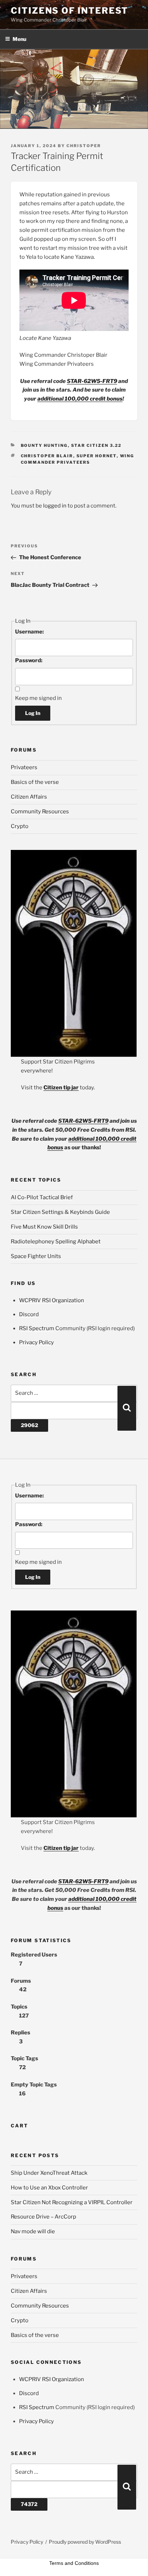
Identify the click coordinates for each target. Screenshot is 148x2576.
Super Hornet (97, 456)
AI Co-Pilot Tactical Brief (42, 1197)
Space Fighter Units (36, 1256)
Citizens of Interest (70, 11)
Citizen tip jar (61, 1088)
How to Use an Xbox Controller (49, 2188)
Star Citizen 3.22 (96, 445)
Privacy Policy (36, 1342)
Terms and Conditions (74, 2563)
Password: (29, 660)
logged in (55, 506)
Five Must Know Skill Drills (44, 1227)
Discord (29, 1314)
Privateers (24, 767)
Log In (33, 713)
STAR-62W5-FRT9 (92, 381)
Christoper (84, 146)
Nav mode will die (33, 2231)
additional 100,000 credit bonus (80, 399)
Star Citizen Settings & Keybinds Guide (60, 1212)
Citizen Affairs (29, 797)
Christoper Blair (47, 456)
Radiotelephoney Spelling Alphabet (56, 1242)
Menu (19, 39)
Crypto (20, 826)
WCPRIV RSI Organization (52, 1300)
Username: (29, 632)
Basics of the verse (35, 782)
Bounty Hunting (44, 445)
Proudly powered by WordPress (85, 2542)
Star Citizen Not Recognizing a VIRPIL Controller (72, 2202)
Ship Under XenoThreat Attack (49, 2173)
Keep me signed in (38, 698)
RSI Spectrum (37, 1328)
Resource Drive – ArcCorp (43, 2217)
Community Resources (40, 812)
